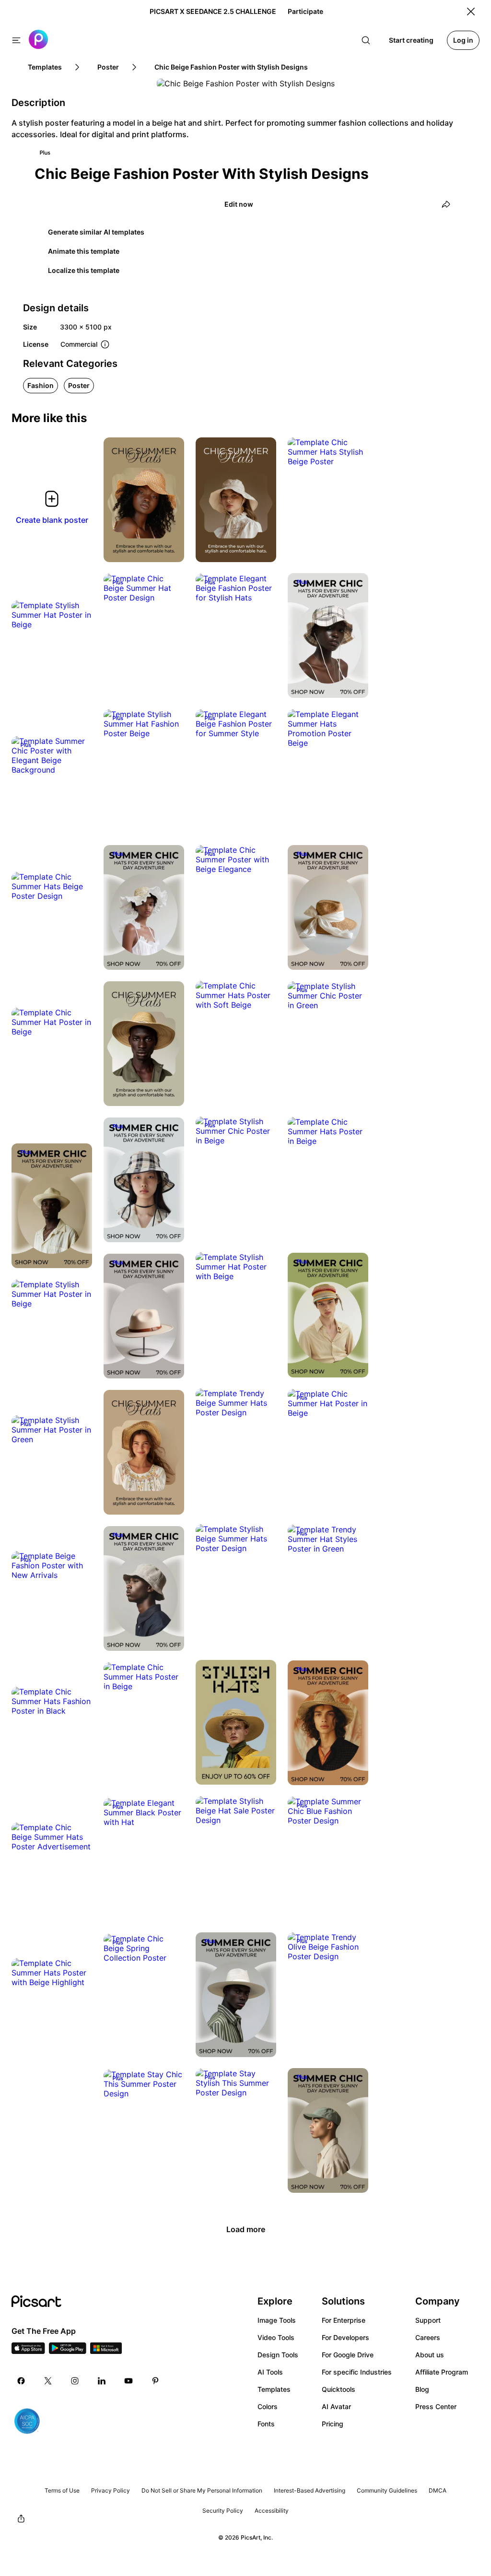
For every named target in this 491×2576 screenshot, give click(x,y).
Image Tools (277, 2320)
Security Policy (223, 2511)
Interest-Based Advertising (310, 2490)
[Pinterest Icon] (155, 2381)
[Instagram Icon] (75, 2381)
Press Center (436, 2406)
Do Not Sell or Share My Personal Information (202, 2490)
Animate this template (84, 251)
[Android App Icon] (68, 2351)
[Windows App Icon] (106, 2351)
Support (428, 2320)
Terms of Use (62, 2490)
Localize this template (84, 270)
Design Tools (278, 2355)
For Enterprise (344, 2320)
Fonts (266, 2424)
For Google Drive (348, 2355)
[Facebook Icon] (21, 2381)
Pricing (333, 2424)
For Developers (345, 2337)
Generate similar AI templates (96, 232)
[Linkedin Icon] (102, 2381)
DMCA (438, 2490)
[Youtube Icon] (129, 2381)
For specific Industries (357, 2372)
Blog (422, 2389)
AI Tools (270, 2372)
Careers (428, 2337)
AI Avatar (336, 2406)
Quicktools (339, 2389)
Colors (268, 2406)
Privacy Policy (111, 2490)
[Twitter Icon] (48, 2381)
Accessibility (272, 2511)
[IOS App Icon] (28, 2351)
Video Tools (276, 2337)
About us (430, 2355)
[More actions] (170, 548)
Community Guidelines (387, 2490)
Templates (274, 2389)
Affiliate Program (442, 2372)
